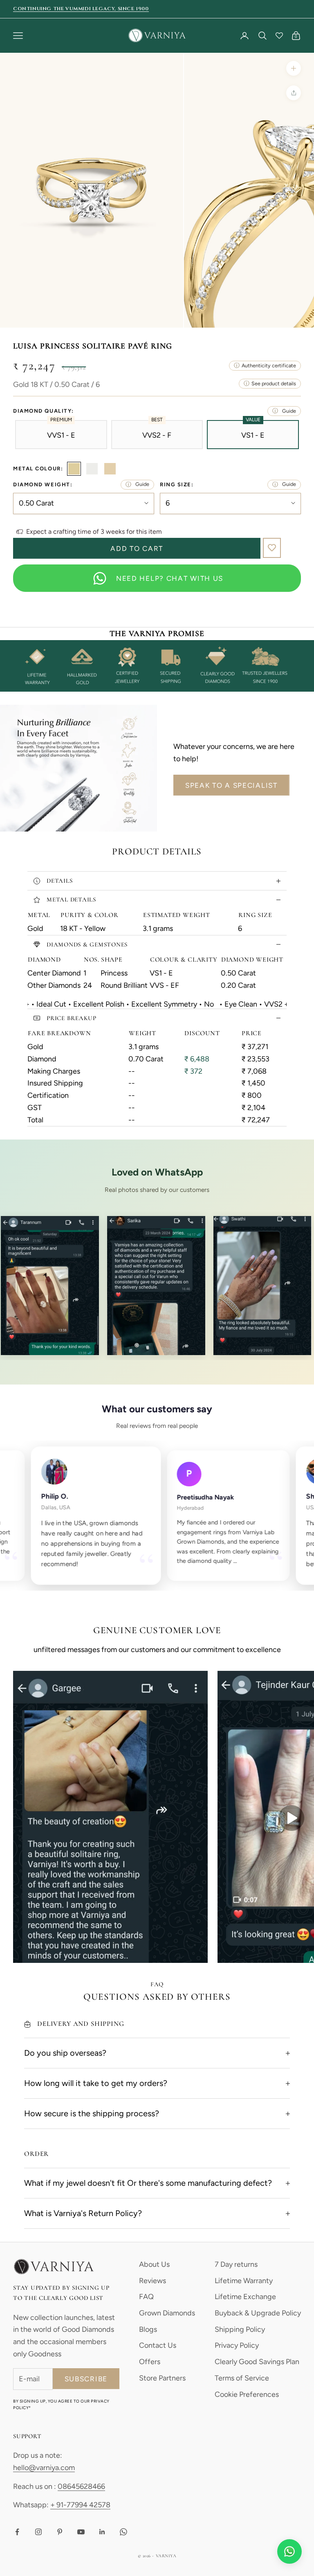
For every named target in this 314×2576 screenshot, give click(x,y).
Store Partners (162, 2378)
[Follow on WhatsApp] (123, 2532)
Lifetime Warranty (244, 2281)
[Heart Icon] (279, 36)
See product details (274, 383)
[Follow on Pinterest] (60, 2532)
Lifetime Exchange (245, 2297)
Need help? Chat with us (170, 578)
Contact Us (158, 2345)
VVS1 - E (61, 435)
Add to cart (137, 548)
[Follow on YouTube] (81, 2532)
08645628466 (81, 2486)
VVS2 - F (157, 435)
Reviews (153, 2281)
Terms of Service (242, 2378)
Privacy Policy (237, 2345)
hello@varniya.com (44, 2468)
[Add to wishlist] (272, 548)
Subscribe (86, 2379)
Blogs (148, 2329)
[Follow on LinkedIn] (102, 2532)
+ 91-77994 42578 (80, 2505)
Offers (150, 2362)
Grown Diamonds (167, 2313)
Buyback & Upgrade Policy (258, 2313)
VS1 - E (253, 435)
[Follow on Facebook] (17, 2532)
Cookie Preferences (247, 2394)
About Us (154, 2264)
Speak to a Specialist (231, 785)
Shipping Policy (240, 2329)
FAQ (146, 2297)
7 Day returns (236, 2264)
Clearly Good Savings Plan (257, 2362)
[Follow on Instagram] (38, 2532)
